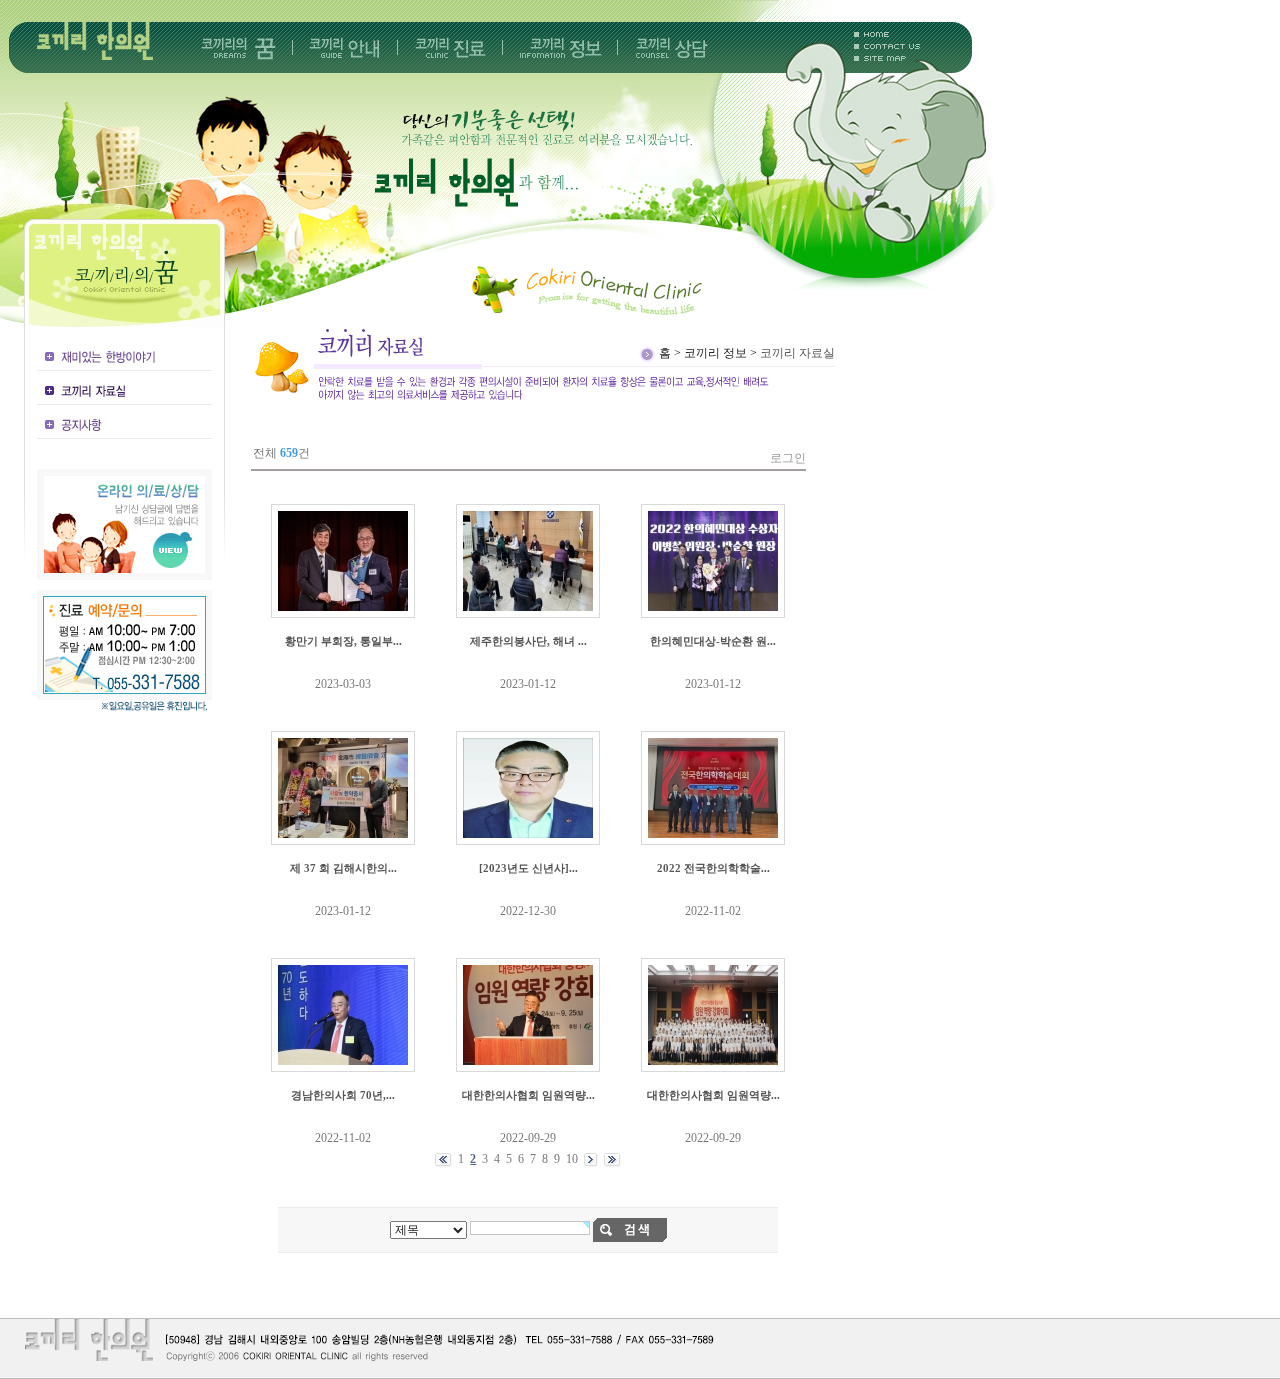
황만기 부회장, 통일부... (343, 641)
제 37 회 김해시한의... (343, 868)
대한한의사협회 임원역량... (528, 1095)
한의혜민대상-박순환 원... (713, 641)
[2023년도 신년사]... (528, 868)
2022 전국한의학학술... (713, 868)
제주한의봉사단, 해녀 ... (528, 641)
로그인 (788, 458)
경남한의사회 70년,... (343, 1095)
